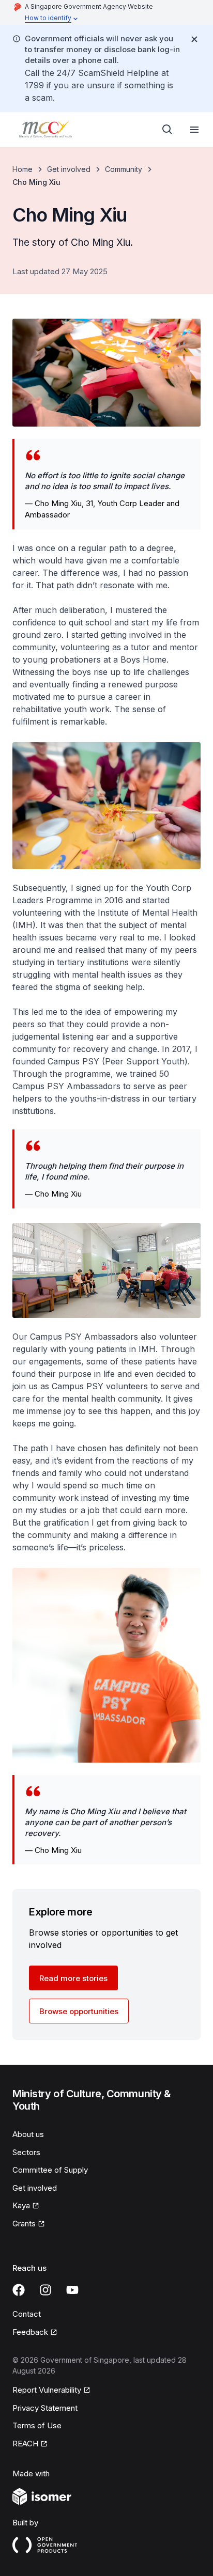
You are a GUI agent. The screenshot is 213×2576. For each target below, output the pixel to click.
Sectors (26, 2152)
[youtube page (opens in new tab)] (72, 2290)
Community (124, 169)
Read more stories (73, 1978)
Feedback (35, 2333)
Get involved (69, 169)
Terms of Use (37, 2425)
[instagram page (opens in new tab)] (45, 2290)
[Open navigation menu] (194, 130)
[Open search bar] (168, 130)
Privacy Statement (45, 2408)
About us (28, 2134)
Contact (27, 2314)
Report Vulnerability (47, 2391)
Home (22, 169)
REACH (30, 2444)
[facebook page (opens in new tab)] (19, 2290)
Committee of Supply (50, 2170)
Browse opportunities (79, 2011)
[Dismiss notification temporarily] (194, 39)
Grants (29, 2224)
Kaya (26, 2206)
